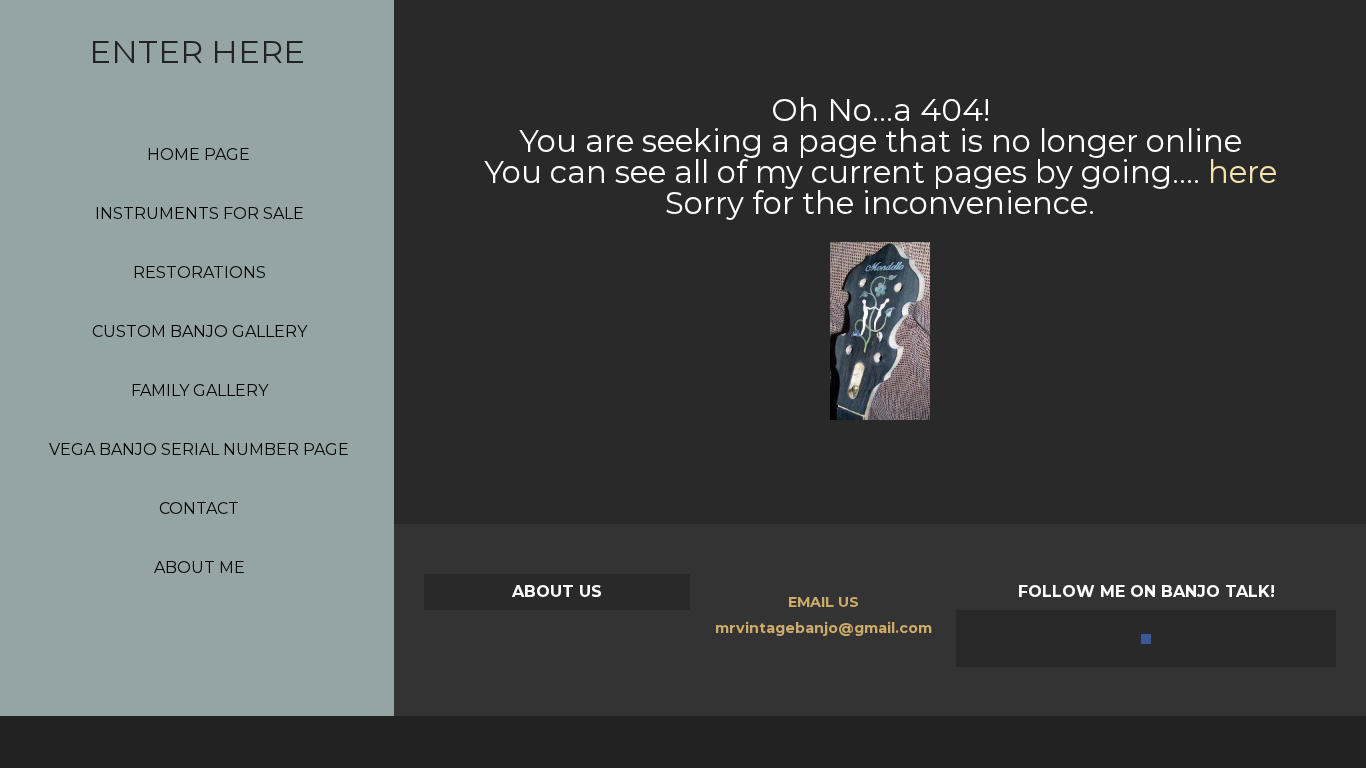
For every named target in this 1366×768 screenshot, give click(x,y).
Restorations (199, 272)
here (1242, 172)
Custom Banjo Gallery (199, 331)
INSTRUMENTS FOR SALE (199, 213)
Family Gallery (199, 390)
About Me (199, 567)
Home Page (198, 154)
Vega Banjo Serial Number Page (199, 449)
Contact (199, 508)
